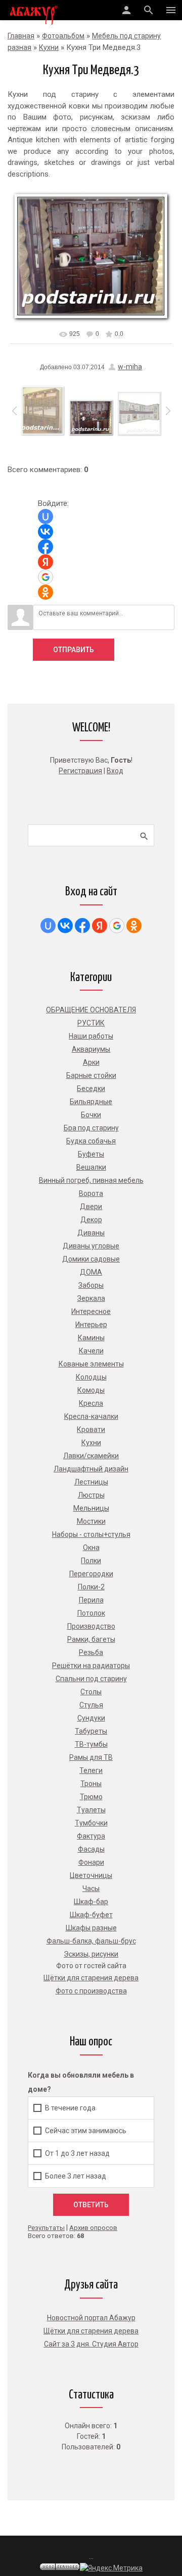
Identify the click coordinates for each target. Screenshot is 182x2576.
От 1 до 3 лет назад (77, 2153)
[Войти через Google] (45, 577)
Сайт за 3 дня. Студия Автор (91, 2344)
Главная (21, 36)
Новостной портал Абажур (91, 2318)
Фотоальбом (63, 36)
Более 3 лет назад (76, 2176)
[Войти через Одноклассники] (45, 592)
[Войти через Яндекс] (45, 562)
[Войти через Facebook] (45, 547)
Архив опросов (93, 2228)
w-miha (130, 367)
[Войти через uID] (45, 517)
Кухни (49, 47)
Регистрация (80, 771)
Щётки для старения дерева (91, 2331)
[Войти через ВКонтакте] (45, 532)
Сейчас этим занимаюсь (86, 2130)
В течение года (70, 2107)
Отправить (74, 650)
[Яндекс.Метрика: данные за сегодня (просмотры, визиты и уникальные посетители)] (111, 2568)
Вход (115, 771)
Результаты (46, 2228)
